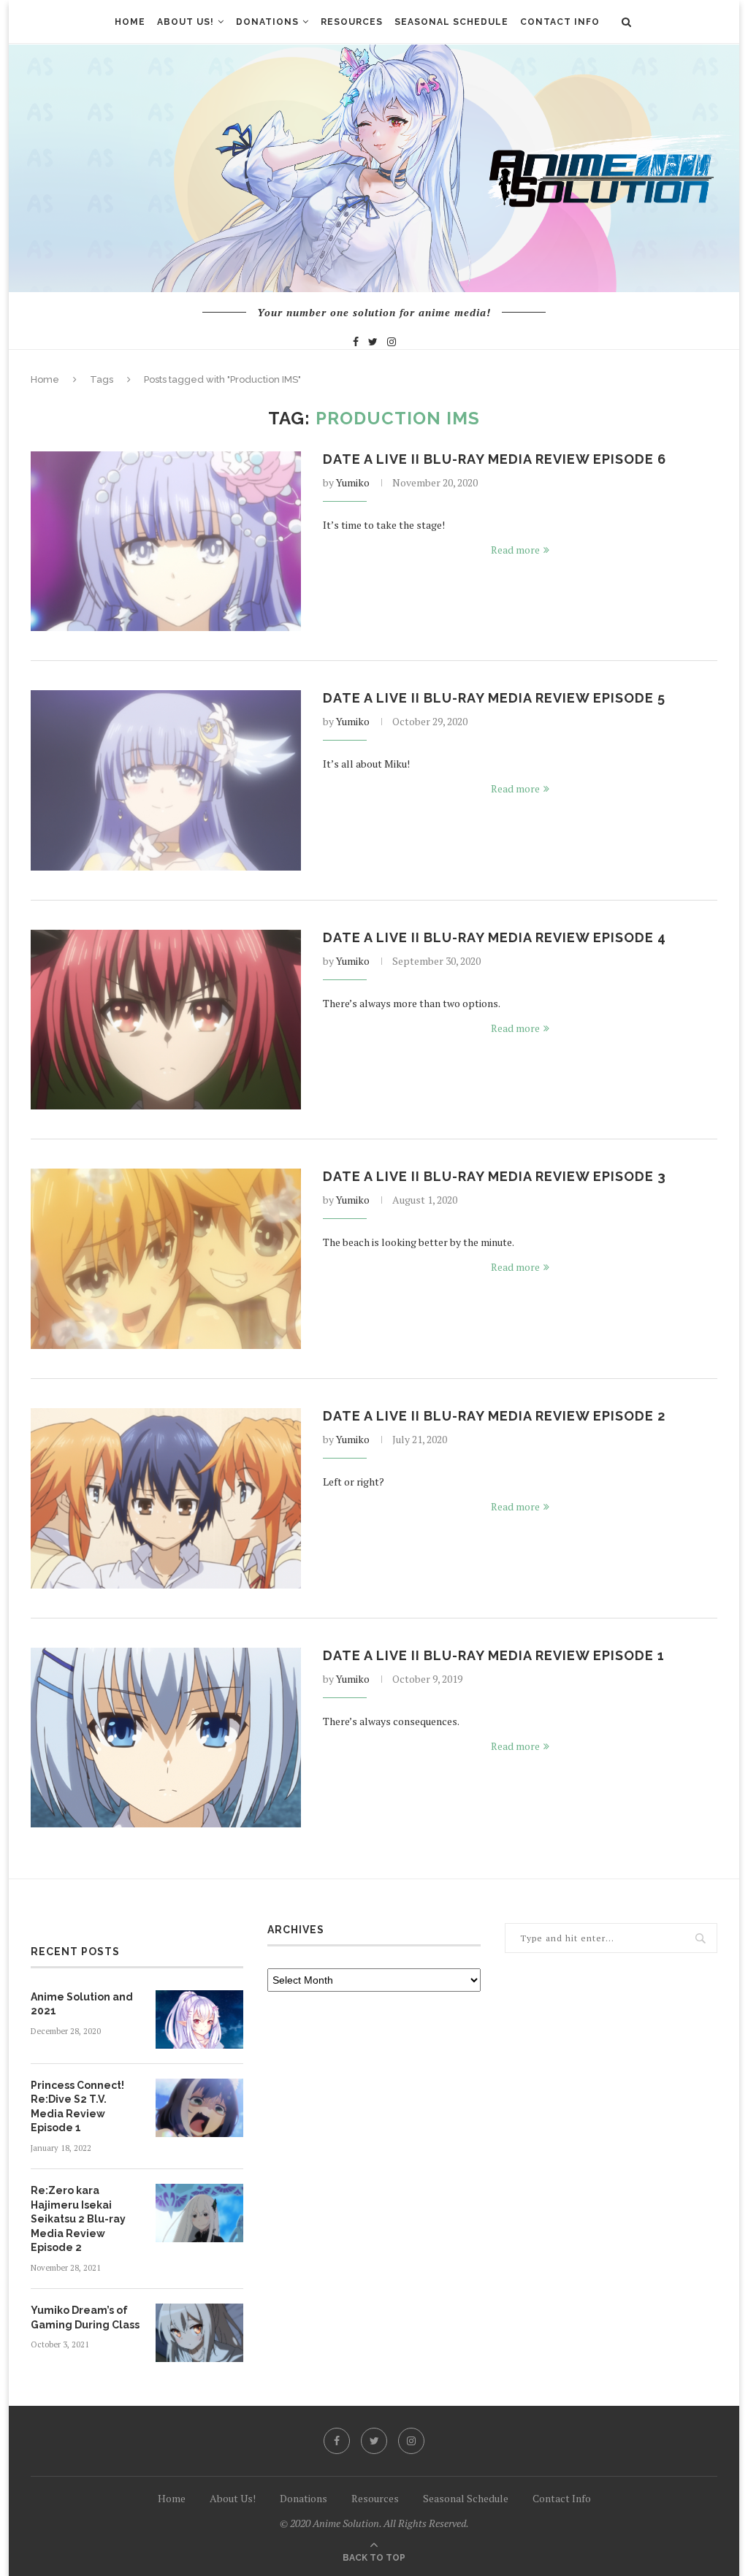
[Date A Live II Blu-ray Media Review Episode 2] (166, 1498)
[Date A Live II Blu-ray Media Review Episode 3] (166, 1259)
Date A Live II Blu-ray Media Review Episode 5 (494, 698)
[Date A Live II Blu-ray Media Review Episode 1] (166, 1738)
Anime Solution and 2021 (82, 2004)
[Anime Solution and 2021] (199, 2019)
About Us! (186, 22)
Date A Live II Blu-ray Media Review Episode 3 (495, 1176)
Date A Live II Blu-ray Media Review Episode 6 (495, 459)
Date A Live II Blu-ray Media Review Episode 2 (494, 1416)
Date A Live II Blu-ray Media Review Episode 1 (494, 1655)
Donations (267, 22)
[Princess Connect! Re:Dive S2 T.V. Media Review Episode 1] (199, 2108)
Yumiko (353, 482)
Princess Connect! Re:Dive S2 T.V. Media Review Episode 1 (77, 2107)
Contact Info (560, 22)
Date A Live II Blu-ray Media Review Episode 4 (495, 937)
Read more (515, 550)
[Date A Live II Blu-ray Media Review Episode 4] (166, 1020)
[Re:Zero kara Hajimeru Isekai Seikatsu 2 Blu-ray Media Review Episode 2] (199, 2213)
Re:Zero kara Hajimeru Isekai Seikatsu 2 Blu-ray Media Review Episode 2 (78, 2219)
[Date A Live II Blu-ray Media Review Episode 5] (166, 780)
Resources (352, 22)
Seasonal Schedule (451, 22)
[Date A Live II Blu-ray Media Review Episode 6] (166, 542)
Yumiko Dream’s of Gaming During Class (85, 2317)
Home (130, 22)
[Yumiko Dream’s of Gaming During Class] (199, 2333)
